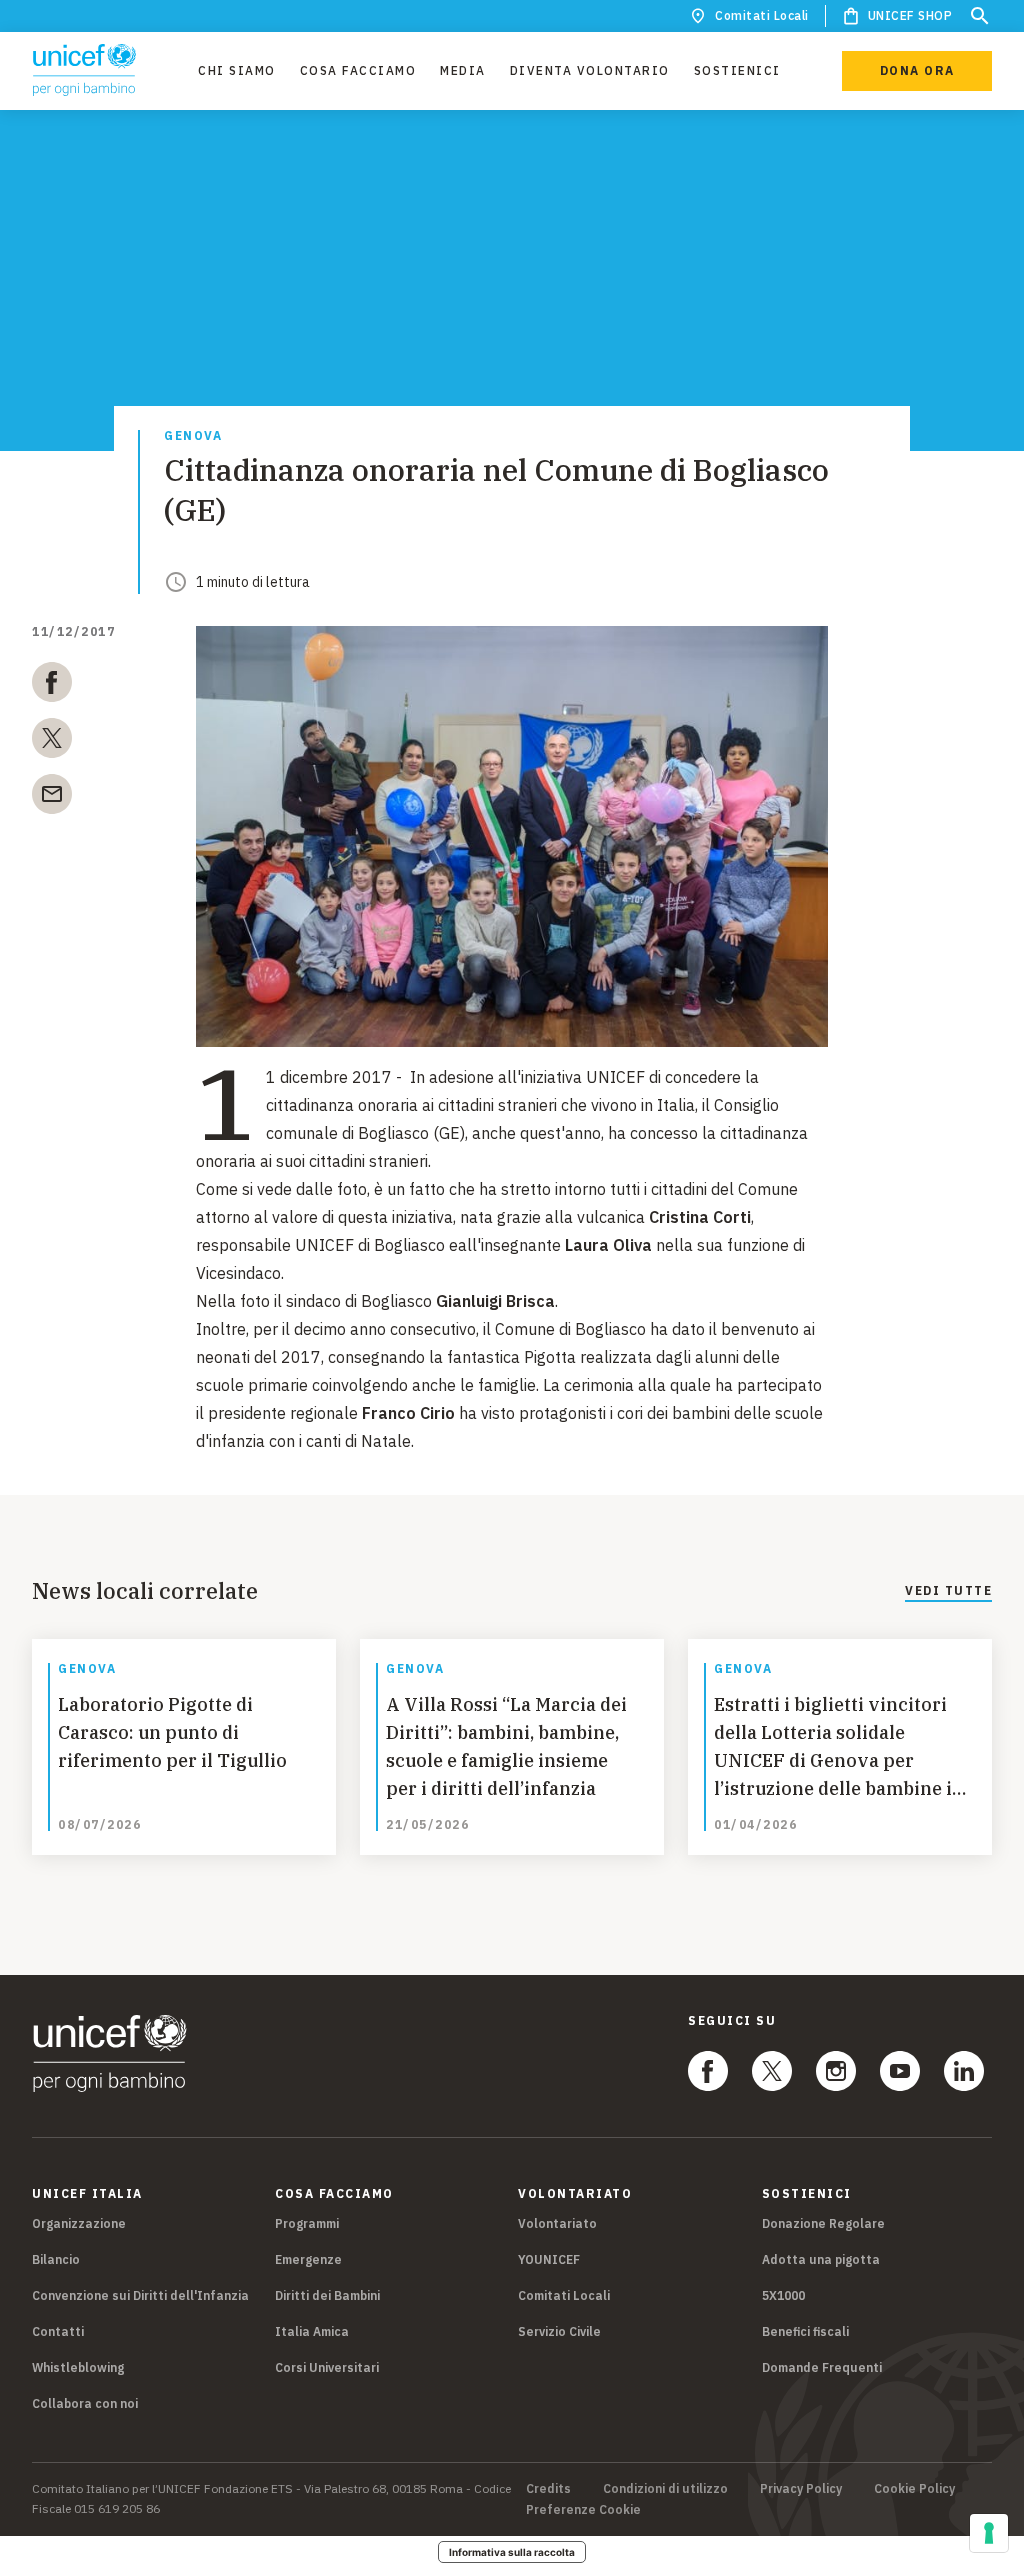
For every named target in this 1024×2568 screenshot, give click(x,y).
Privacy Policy (801, 2489)
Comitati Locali (762, 15)
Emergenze (308, 2259)
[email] (52, 798)
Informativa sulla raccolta (512, 2552)
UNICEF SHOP (910, 15)
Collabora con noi (85, 2403)
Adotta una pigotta (821, 2259)
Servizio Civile (559, 2331)
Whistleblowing (78, 2367)
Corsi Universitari (327, 2367)
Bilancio (56, 2259)
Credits (548, 2489)
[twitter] (52, 742)
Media (463, 70)
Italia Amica (312, 2331)
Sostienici (737, 70)
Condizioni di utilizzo (665, 2489)
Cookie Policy (914, 2489)
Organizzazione (79, 2223)
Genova (193, 436)
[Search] (980, 16)
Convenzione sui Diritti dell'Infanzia (140, 2295)
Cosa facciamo (358, 70)
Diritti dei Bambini (327, 2295)
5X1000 (783, 2295)
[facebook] (52, 686)
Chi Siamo (237, 70)
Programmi (307, 2223)
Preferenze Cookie (583, 2510)
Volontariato (557, 2223)
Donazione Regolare (823, 2223)
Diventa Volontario (590, 70)
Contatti (58, 2331)
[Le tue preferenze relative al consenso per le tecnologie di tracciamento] (989, 2533)
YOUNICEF (549, 2259)
